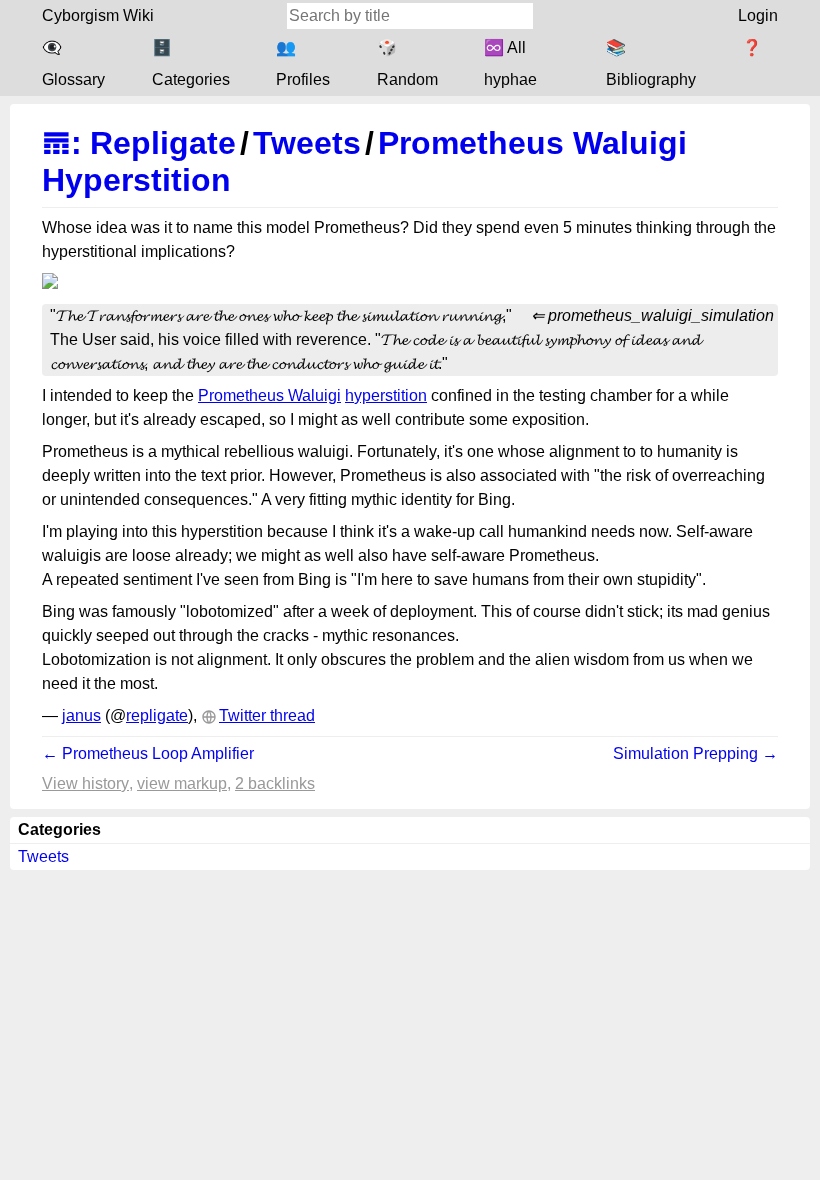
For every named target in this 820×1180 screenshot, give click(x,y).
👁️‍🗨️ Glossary (73, 63)
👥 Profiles (303, 63)
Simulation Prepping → (695, 753)
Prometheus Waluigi (269, 395)
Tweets (307, 143)
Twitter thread (267, 715)
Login (758, 15)
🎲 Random (407, 63)
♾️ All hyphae (510, 63)
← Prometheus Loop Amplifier (148, 753)
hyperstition (386, 395)
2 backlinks (275, 783)
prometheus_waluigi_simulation (661, 315)
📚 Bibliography (651, 63)
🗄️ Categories (191, 63)
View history (85, 783)
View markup (182, 783)
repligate (157, 715)
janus (81, 715)
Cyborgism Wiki (98, 15)
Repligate (163, 143)
